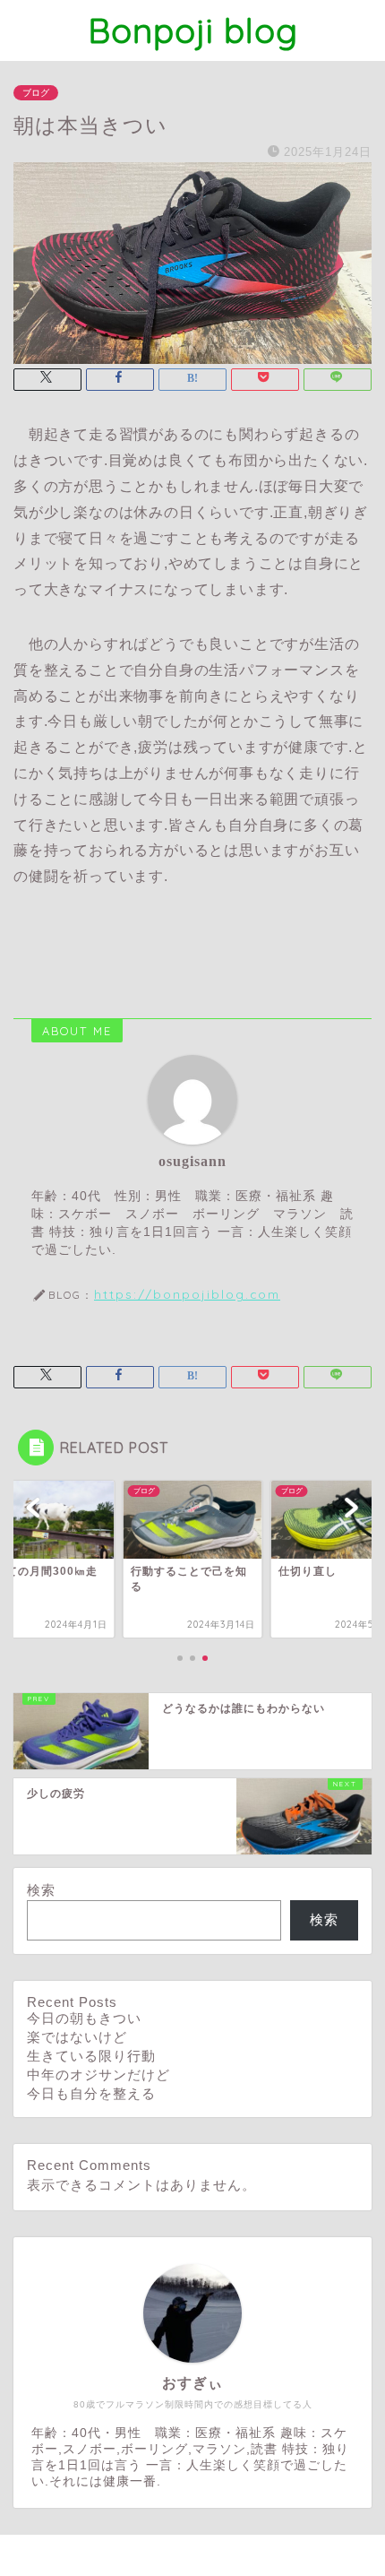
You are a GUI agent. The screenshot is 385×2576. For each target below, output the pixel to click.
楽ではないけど (77, 2037)
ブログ (36, 93)
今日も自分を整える (91, 2093)
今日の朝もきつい (84, 2018)
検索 (41, 1890)
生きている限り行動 (91, 2056)
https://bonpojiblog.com (187, 1294)
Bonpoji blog (193, 30)
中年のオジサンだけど (98, 2075)
